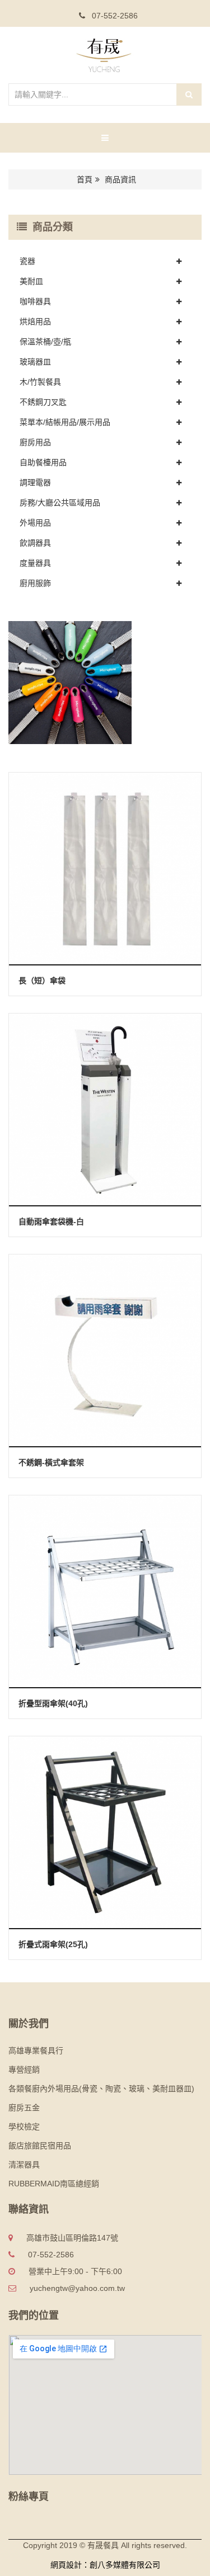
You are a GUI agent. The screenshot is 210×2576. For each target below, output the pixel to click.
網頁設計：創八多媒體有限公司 (105, 2565)
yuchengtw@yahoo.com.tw (77, 2288)
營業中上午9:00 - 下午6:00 (75, 2271)
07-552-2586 (114, 16)
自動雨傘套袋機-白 (51, 1221)
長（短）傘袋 (42, 981)
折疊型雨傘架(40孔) (53, 1703)
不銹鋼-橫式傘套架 (51, 1462)
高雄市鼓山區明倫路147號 (72, 2238)
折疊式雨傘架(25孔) (53, 1944)
